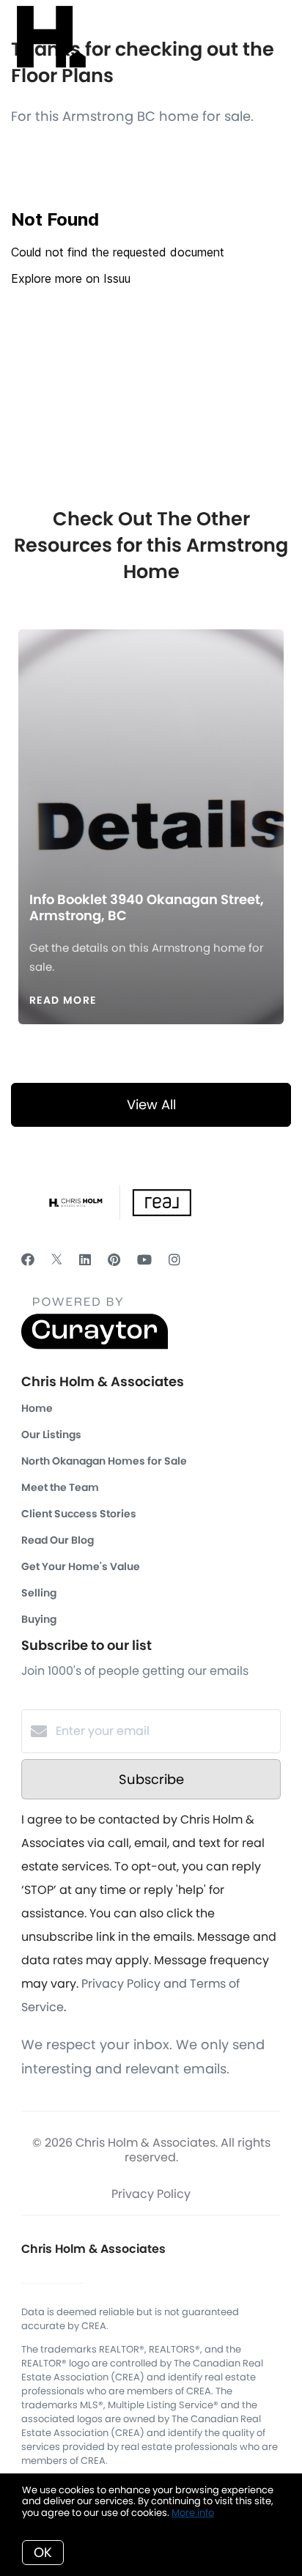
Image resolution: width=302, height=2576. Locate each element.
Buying (39, 1619)
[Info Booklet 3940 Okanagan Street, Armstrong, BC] (151, 748)
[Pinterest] (114, 1260)
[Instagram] (174, 1260)
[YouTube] (144, 1260)
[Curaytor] (95, 1346)
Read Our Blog (58, 1540)
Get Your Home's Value (81, 1566)
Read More (63, 1000)
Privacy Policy (151, 2194)
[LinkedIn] (85, 1260)
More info (193, 2513)
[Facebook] (28, 1260)
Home (37, 1408)
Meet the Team (60, 1487)
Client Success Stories (79, 1514)
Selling (39, 1593)
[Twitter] (57, 1260)
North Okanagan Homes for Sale (104, 1461)
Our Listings (51, 1435)
